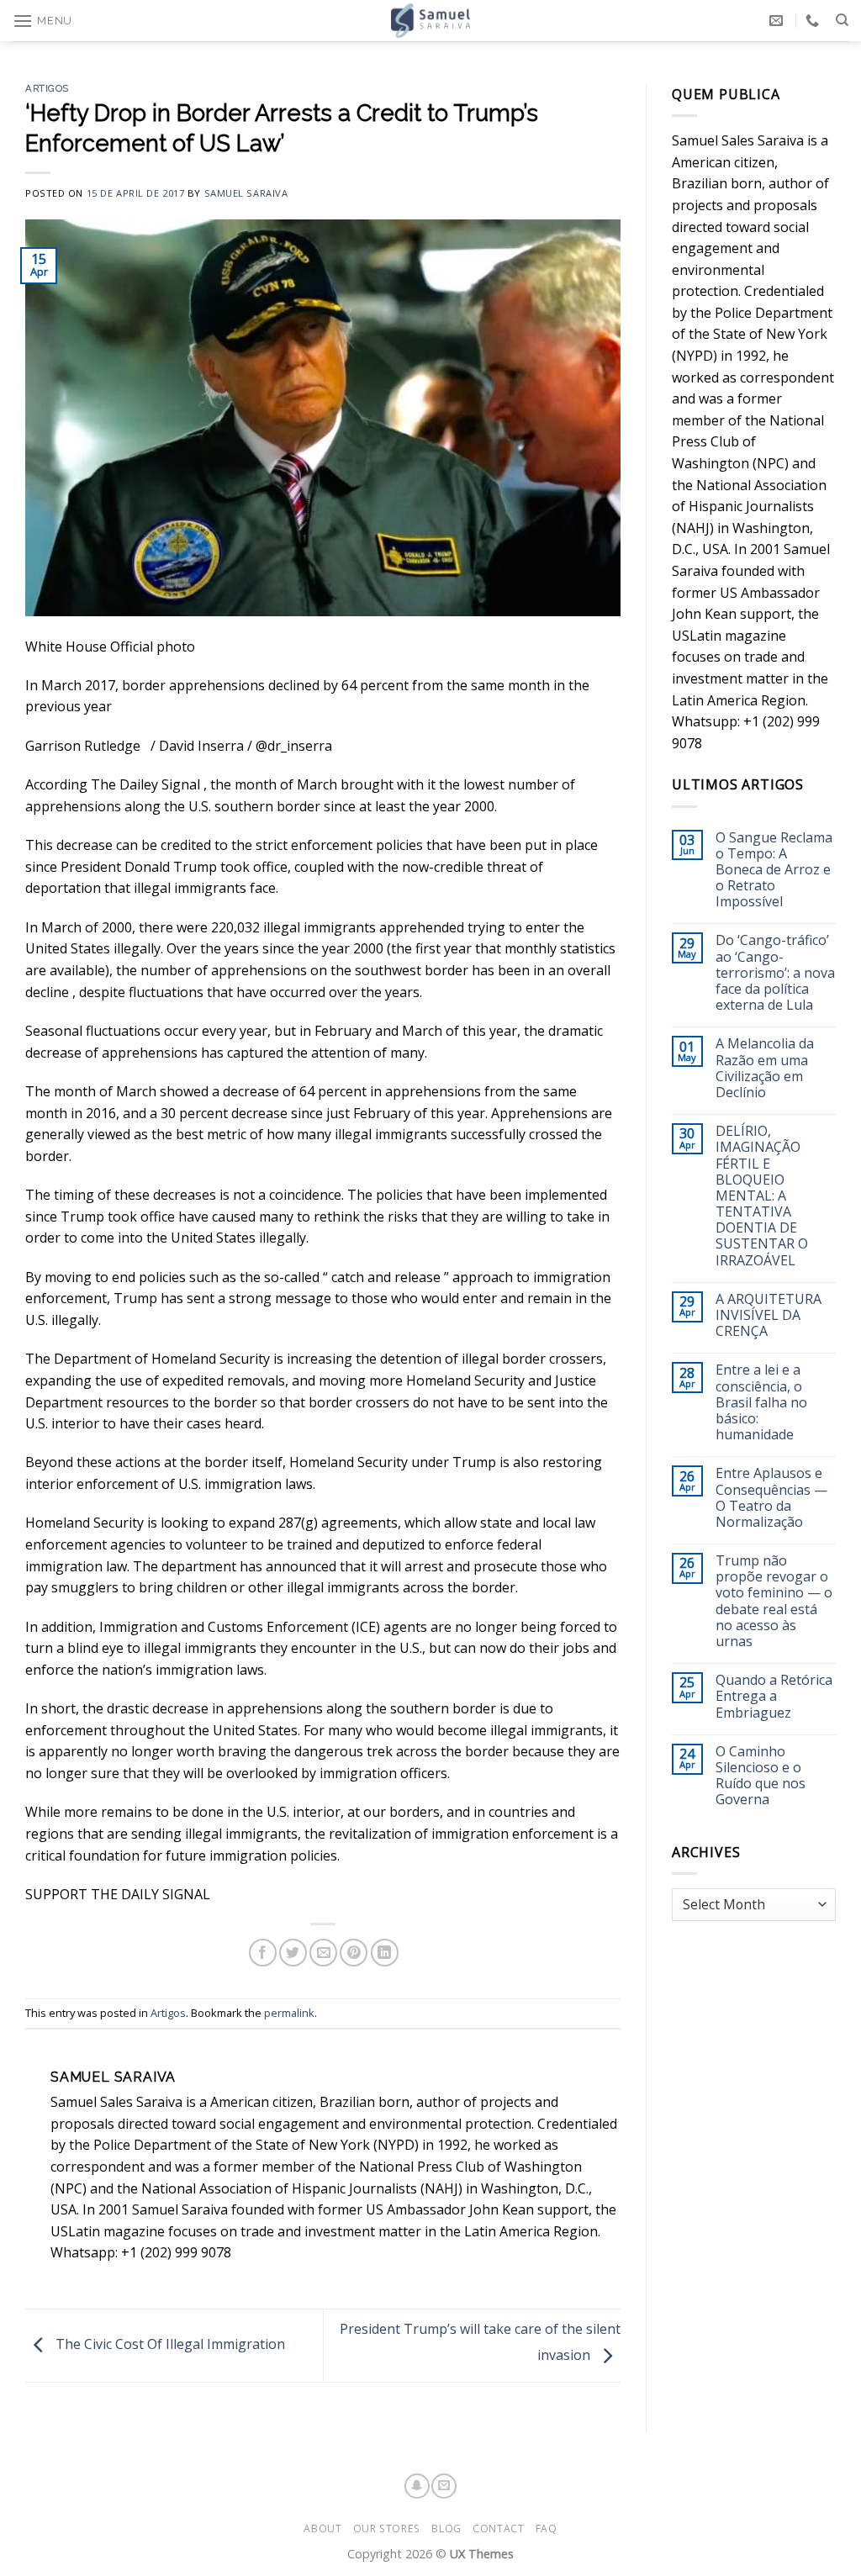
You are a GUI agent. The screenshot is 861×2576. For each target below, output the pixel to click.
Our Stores (387, 2528)
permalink (289, 2013)
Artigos (47, 88)
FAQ (547, 2528)
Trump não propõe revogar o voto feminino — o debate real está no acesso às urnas (774, 1601)
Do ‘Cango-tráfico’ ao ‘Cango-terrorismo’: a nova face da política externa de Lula (775, 973)
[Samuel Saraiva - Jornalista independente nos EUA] (430, 21)
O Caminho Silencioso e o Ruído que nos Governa (761, 1776)
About (322, 2528)
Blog (446, 2528)
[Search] (842, 20)
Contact (498, 2528)
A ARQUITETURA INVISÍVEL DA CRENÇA (769, 1316)
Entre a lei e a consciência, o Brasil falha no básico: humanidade (761, 1402)
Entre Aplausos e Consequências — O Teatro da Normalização (771, 1498)
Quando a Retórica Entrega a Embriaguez (774, 1697)
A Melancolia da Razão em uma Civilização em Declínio (765, 1068)
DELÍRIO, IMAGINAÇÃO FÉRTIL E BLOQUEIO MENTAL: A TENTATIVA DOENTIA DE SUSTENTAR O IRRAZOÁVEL (762, 1196)
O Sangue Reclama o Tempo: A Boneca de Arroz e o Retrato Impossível (774, 870)
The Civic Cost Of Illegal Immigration (169, 2344)
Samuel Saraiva (246, 193)
